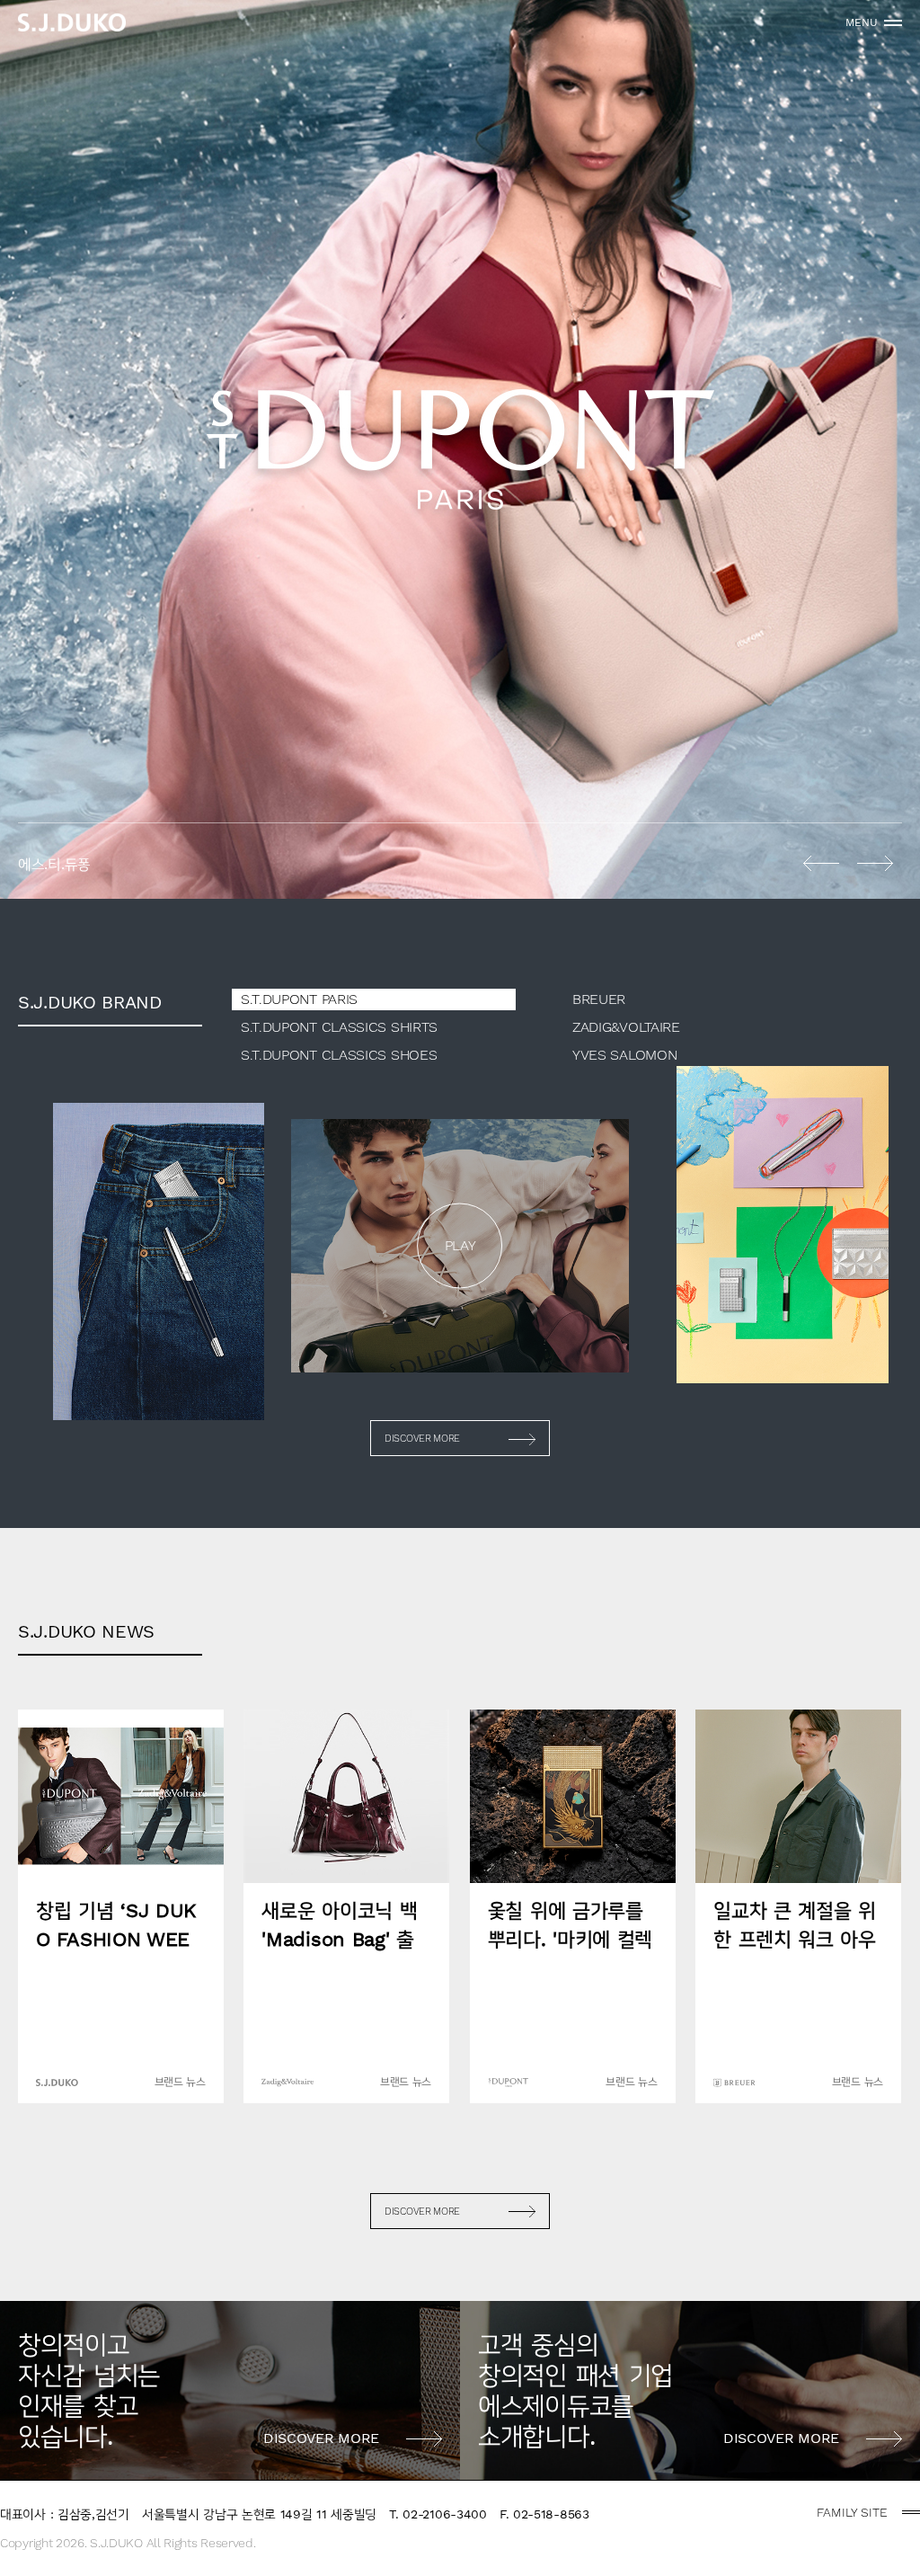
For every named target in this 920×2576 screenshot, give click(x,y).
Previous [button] (821, 863)
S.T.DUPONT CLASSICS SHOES (339, 1055)
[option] (460, 449)
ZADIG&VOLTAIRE (626, 1027)
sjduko (72, 22)
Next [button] (875, 863)
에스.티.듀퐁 (460, 449)
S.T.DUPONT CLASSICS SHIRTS (339, 1027)
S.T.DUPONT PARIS (299, 999)
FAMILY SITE (852, 2512)
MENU (862, 22)
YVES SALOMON (624, 1055)
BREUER (599, 999)
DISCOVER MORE (422, 1439)
